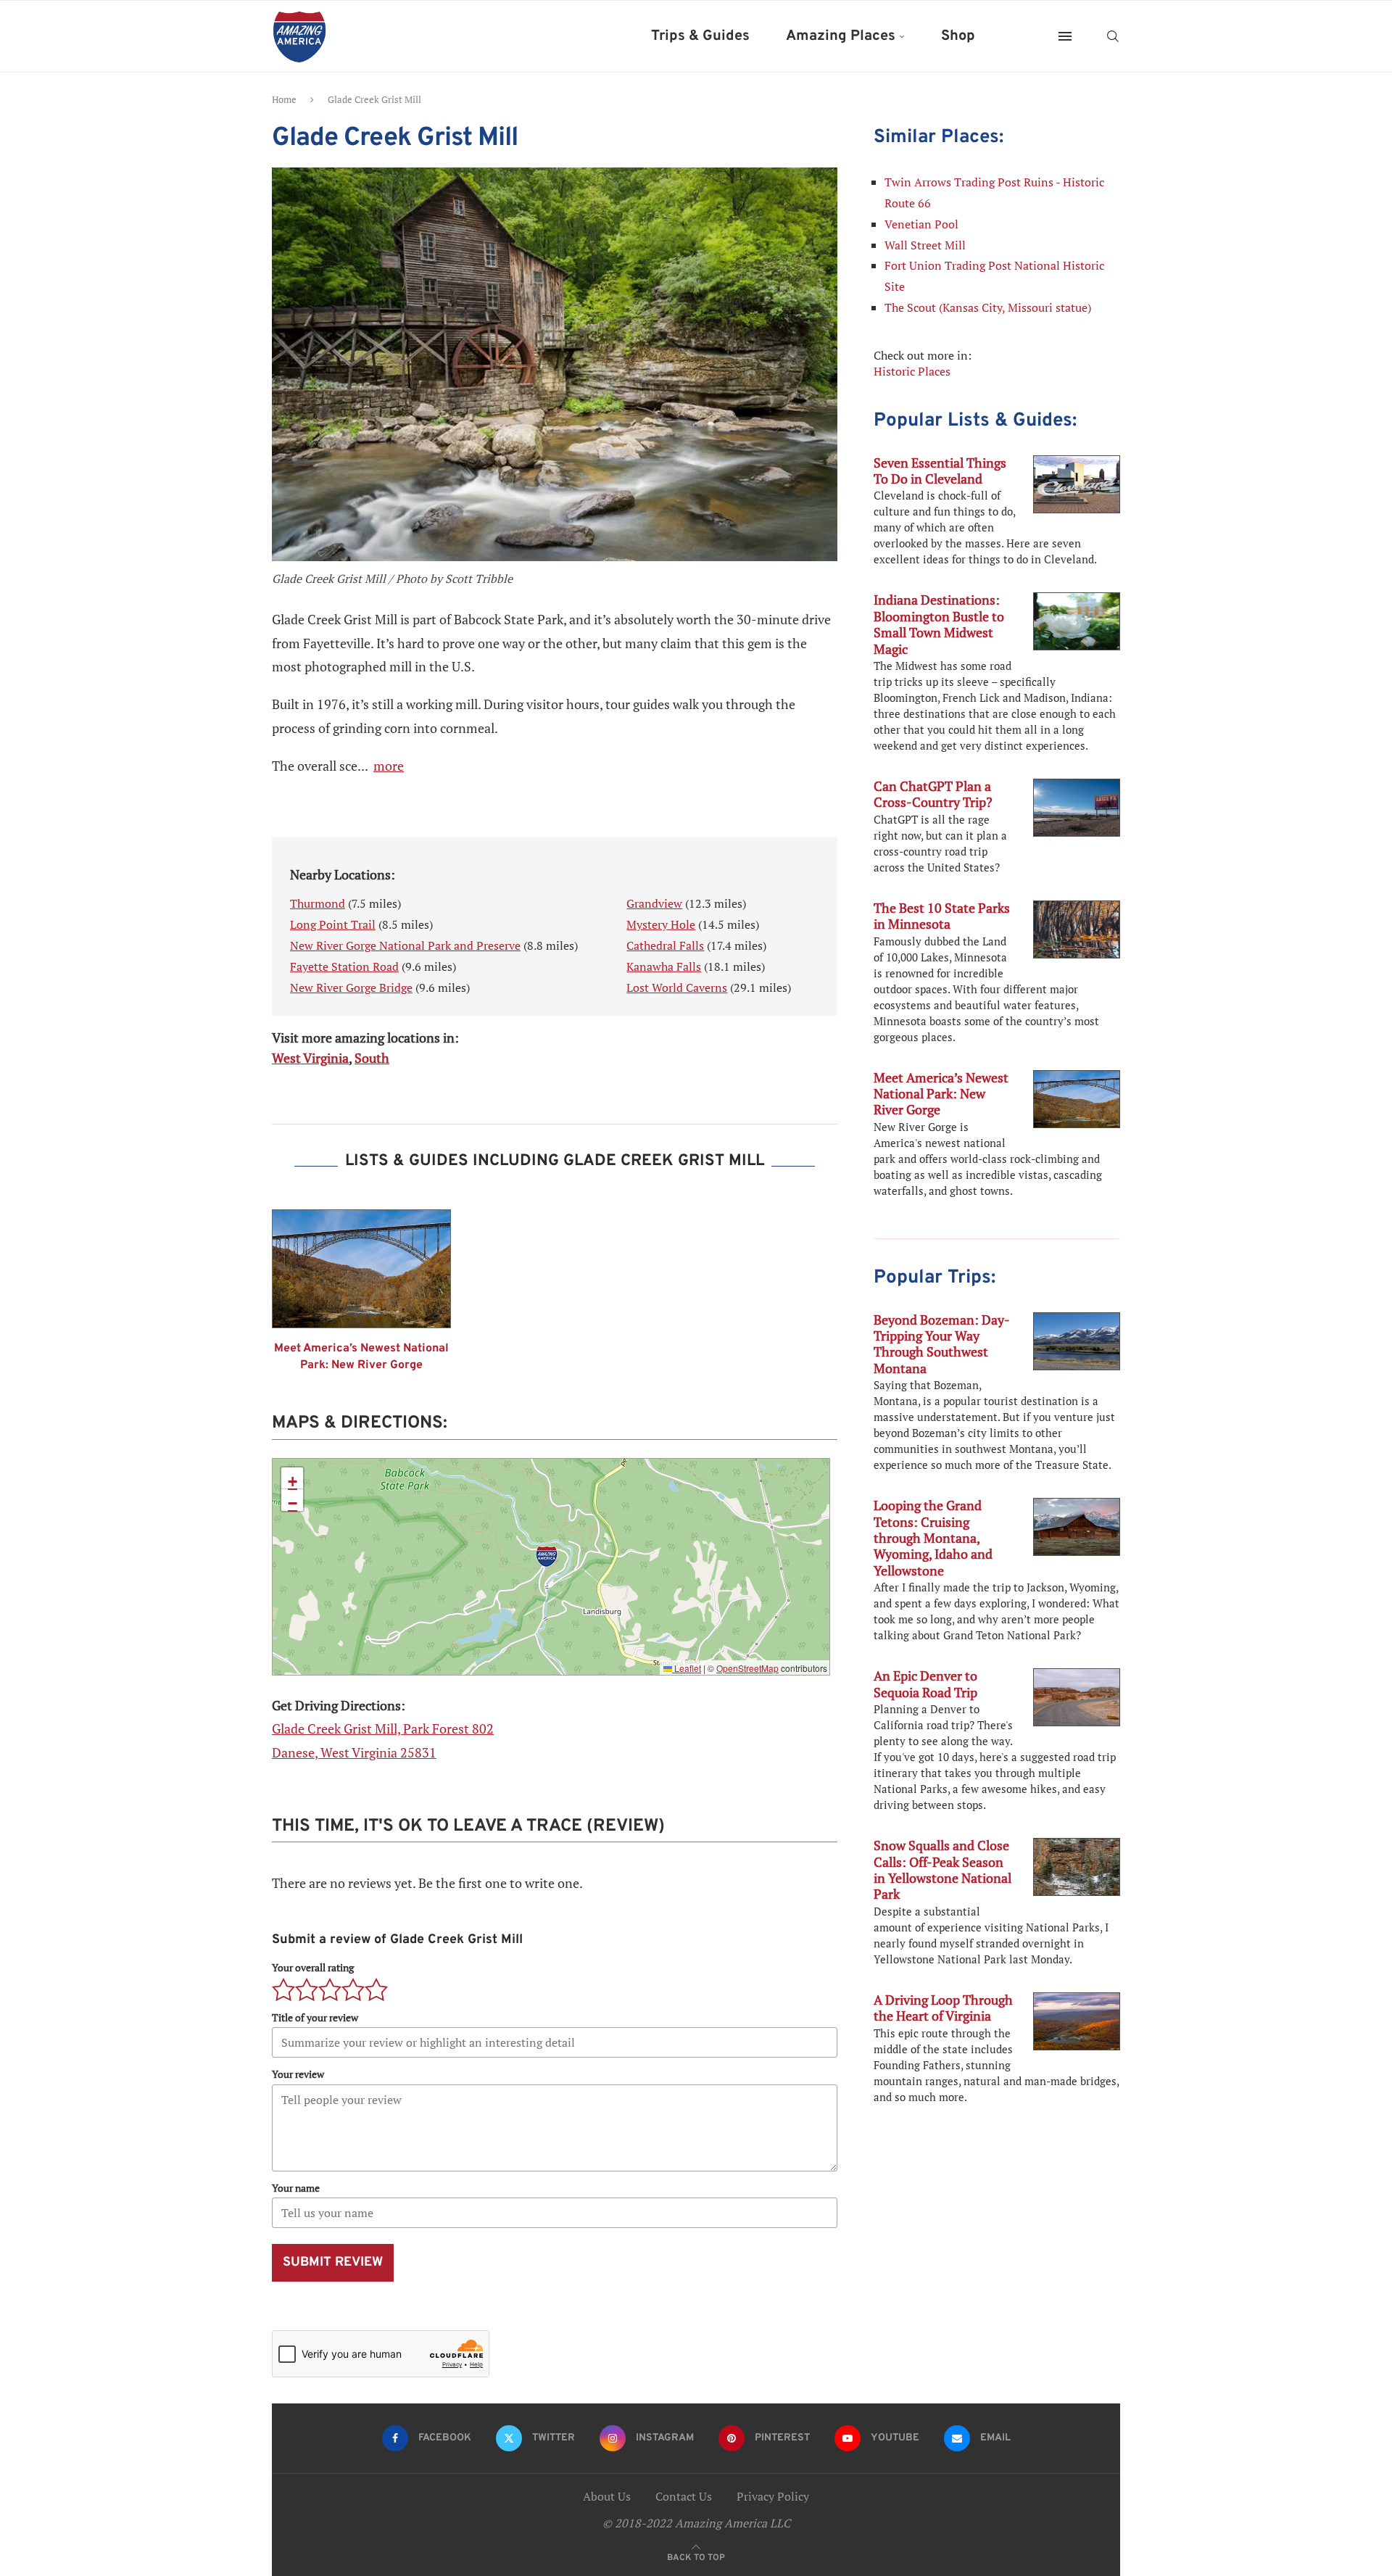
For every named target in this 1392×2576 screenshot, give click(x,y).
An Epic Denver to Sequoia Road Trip (925, 1683)
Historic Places (912, 371)
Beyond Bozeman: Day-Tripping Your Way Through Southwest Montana (942, 1344)
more (389, 766)
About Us (607, 2496)
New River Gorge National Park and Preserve (405, 945)
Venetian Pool (921, 224)
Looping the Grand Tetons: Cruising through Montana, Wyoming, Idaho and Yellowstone (933, 1538)
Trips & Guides (700, 36)
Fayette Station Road (344, 966)
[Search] (1113, 36)
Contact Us (684, 2496)
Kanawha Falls (664, 966)
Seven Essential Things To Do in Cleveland (940, 471)
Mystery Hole (661, 924)
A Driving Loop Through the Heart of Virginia (943, 2008)
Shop (958, 36)
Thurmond (318, 903)
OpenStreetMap (747, 1668)
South (372, 1058)
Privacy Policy (773, 2496)
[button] (547, 1557)
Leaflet (687, 1668)
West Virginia (310, 1058)
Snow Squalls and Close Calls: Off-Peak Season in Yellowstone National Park (942, 1869)
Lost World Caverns (677, 987)
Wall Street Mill (925, 245)
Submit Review (333, 2262)
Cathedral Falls (665, 945)
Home (284, 99)
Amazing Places (841, 36)
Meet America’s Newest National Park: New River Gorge (361, 1357)
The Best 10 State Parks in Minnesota (942, 916)
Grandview (654, 903)
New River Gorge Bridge (351, 987)
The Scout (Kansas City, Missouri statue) (988, 307)
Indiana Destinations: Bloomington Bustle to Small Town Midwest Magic (939, 624)
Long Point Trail (333, 924)
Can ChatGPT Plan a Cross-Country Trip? (933, 794)
